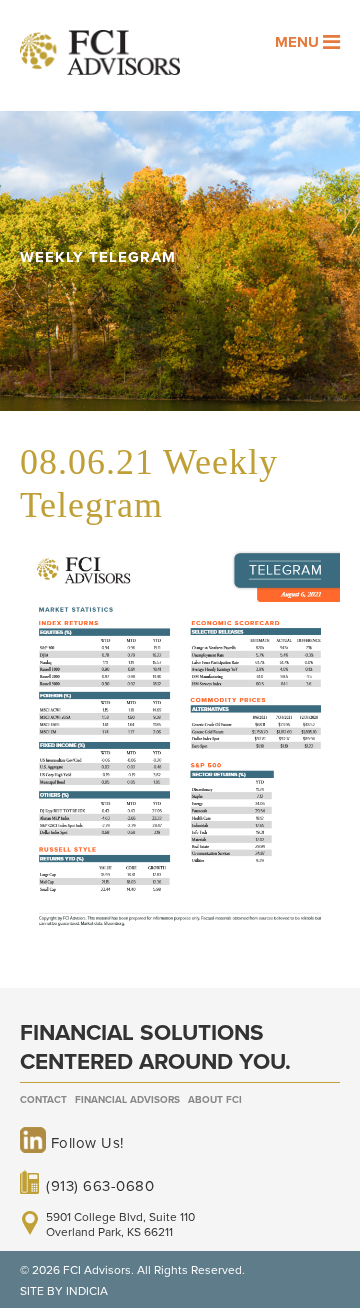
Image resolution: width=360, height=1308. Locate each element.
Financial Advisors (127, 1100)
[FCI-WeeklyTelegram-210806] (180, 937)
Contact (43, 1100)
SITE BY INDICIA (64, 1291)
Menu (299, 42)
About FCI (215, 1100)
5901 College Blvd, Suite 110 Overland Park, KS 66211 (120, 1224)
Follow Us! (85, 1143)
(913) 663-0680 (100, 1185)
